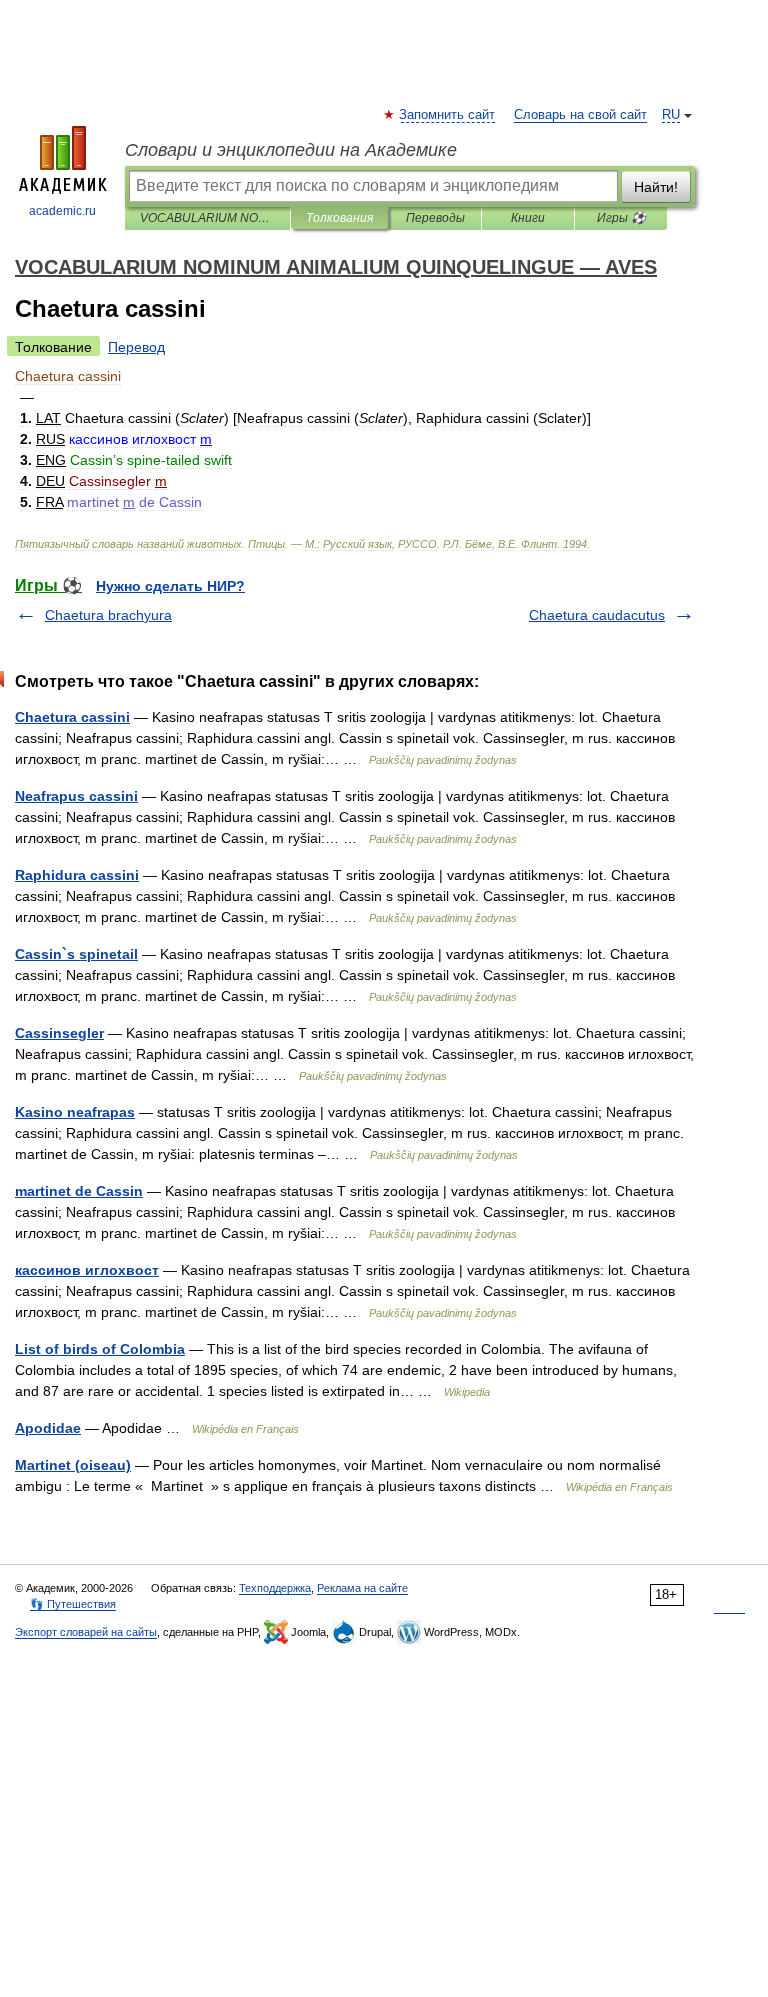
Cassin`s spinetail (76, 954)
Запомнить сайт (448, 115)
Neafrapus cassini (76, 796)
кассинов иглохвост (87, 1270)
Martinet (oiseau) (73, 1465)
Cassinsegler (59, 1033)
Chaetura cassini (72, 717)
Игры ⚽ (621, 218)
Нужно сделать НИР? (170, 586)
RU (671, 115)
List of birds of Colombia (100, 1349)
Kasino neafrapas (75, 1112)
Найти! (656, 187)
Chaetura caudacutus (597, 615)
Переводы (435, 218)
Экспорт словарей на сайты (86, 1632)
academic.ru (62, 211)
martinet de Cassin (79, 1191)
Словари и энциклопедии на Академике (291, 150)
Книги (528, 218)
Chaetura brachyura (108, 615)
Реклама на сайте (362, 1588)
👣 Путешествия (73, 1604)
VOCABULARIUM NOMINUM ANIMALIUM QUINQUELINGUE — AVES (207, 218)
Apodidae (48, 1428)
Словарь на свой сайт (580, 115)
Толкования (339, 218)
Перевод (136, 347)
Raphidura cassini (77, 875)
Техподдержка (275, 1588)
